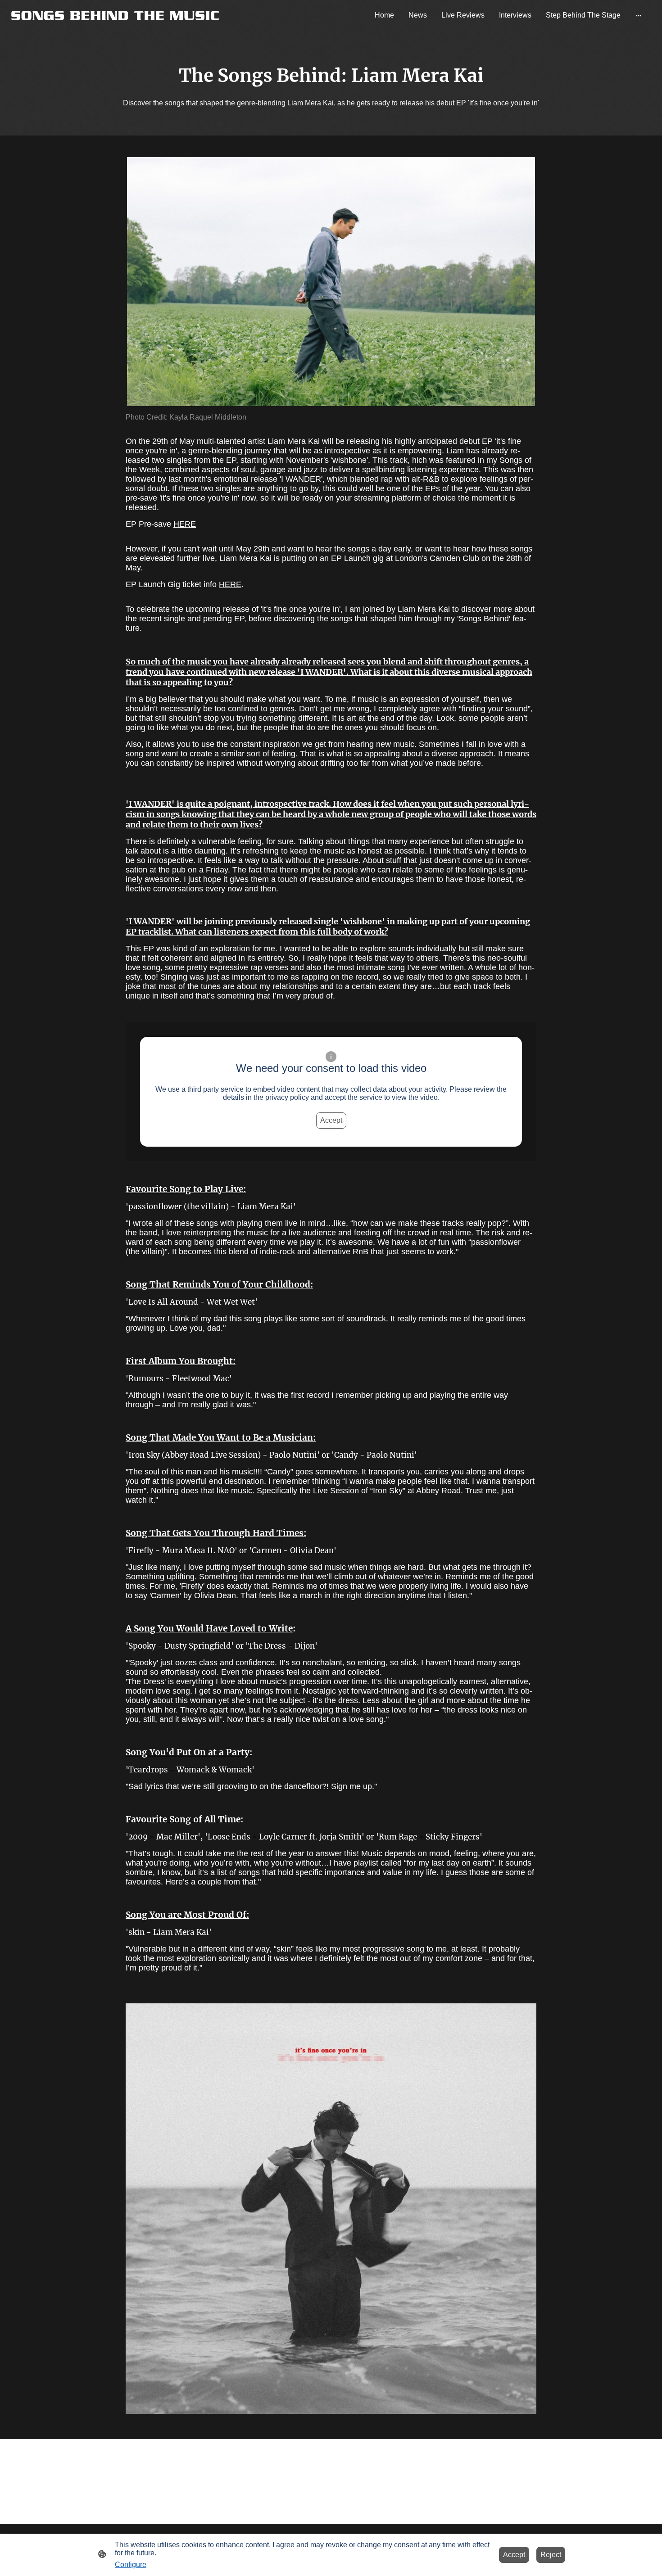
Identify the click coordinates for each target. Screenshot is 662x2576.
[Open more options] (639, 15)
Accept (331, 1120)
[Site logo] (115, 15)
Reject (551, 2555)
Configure (131, 2565)
